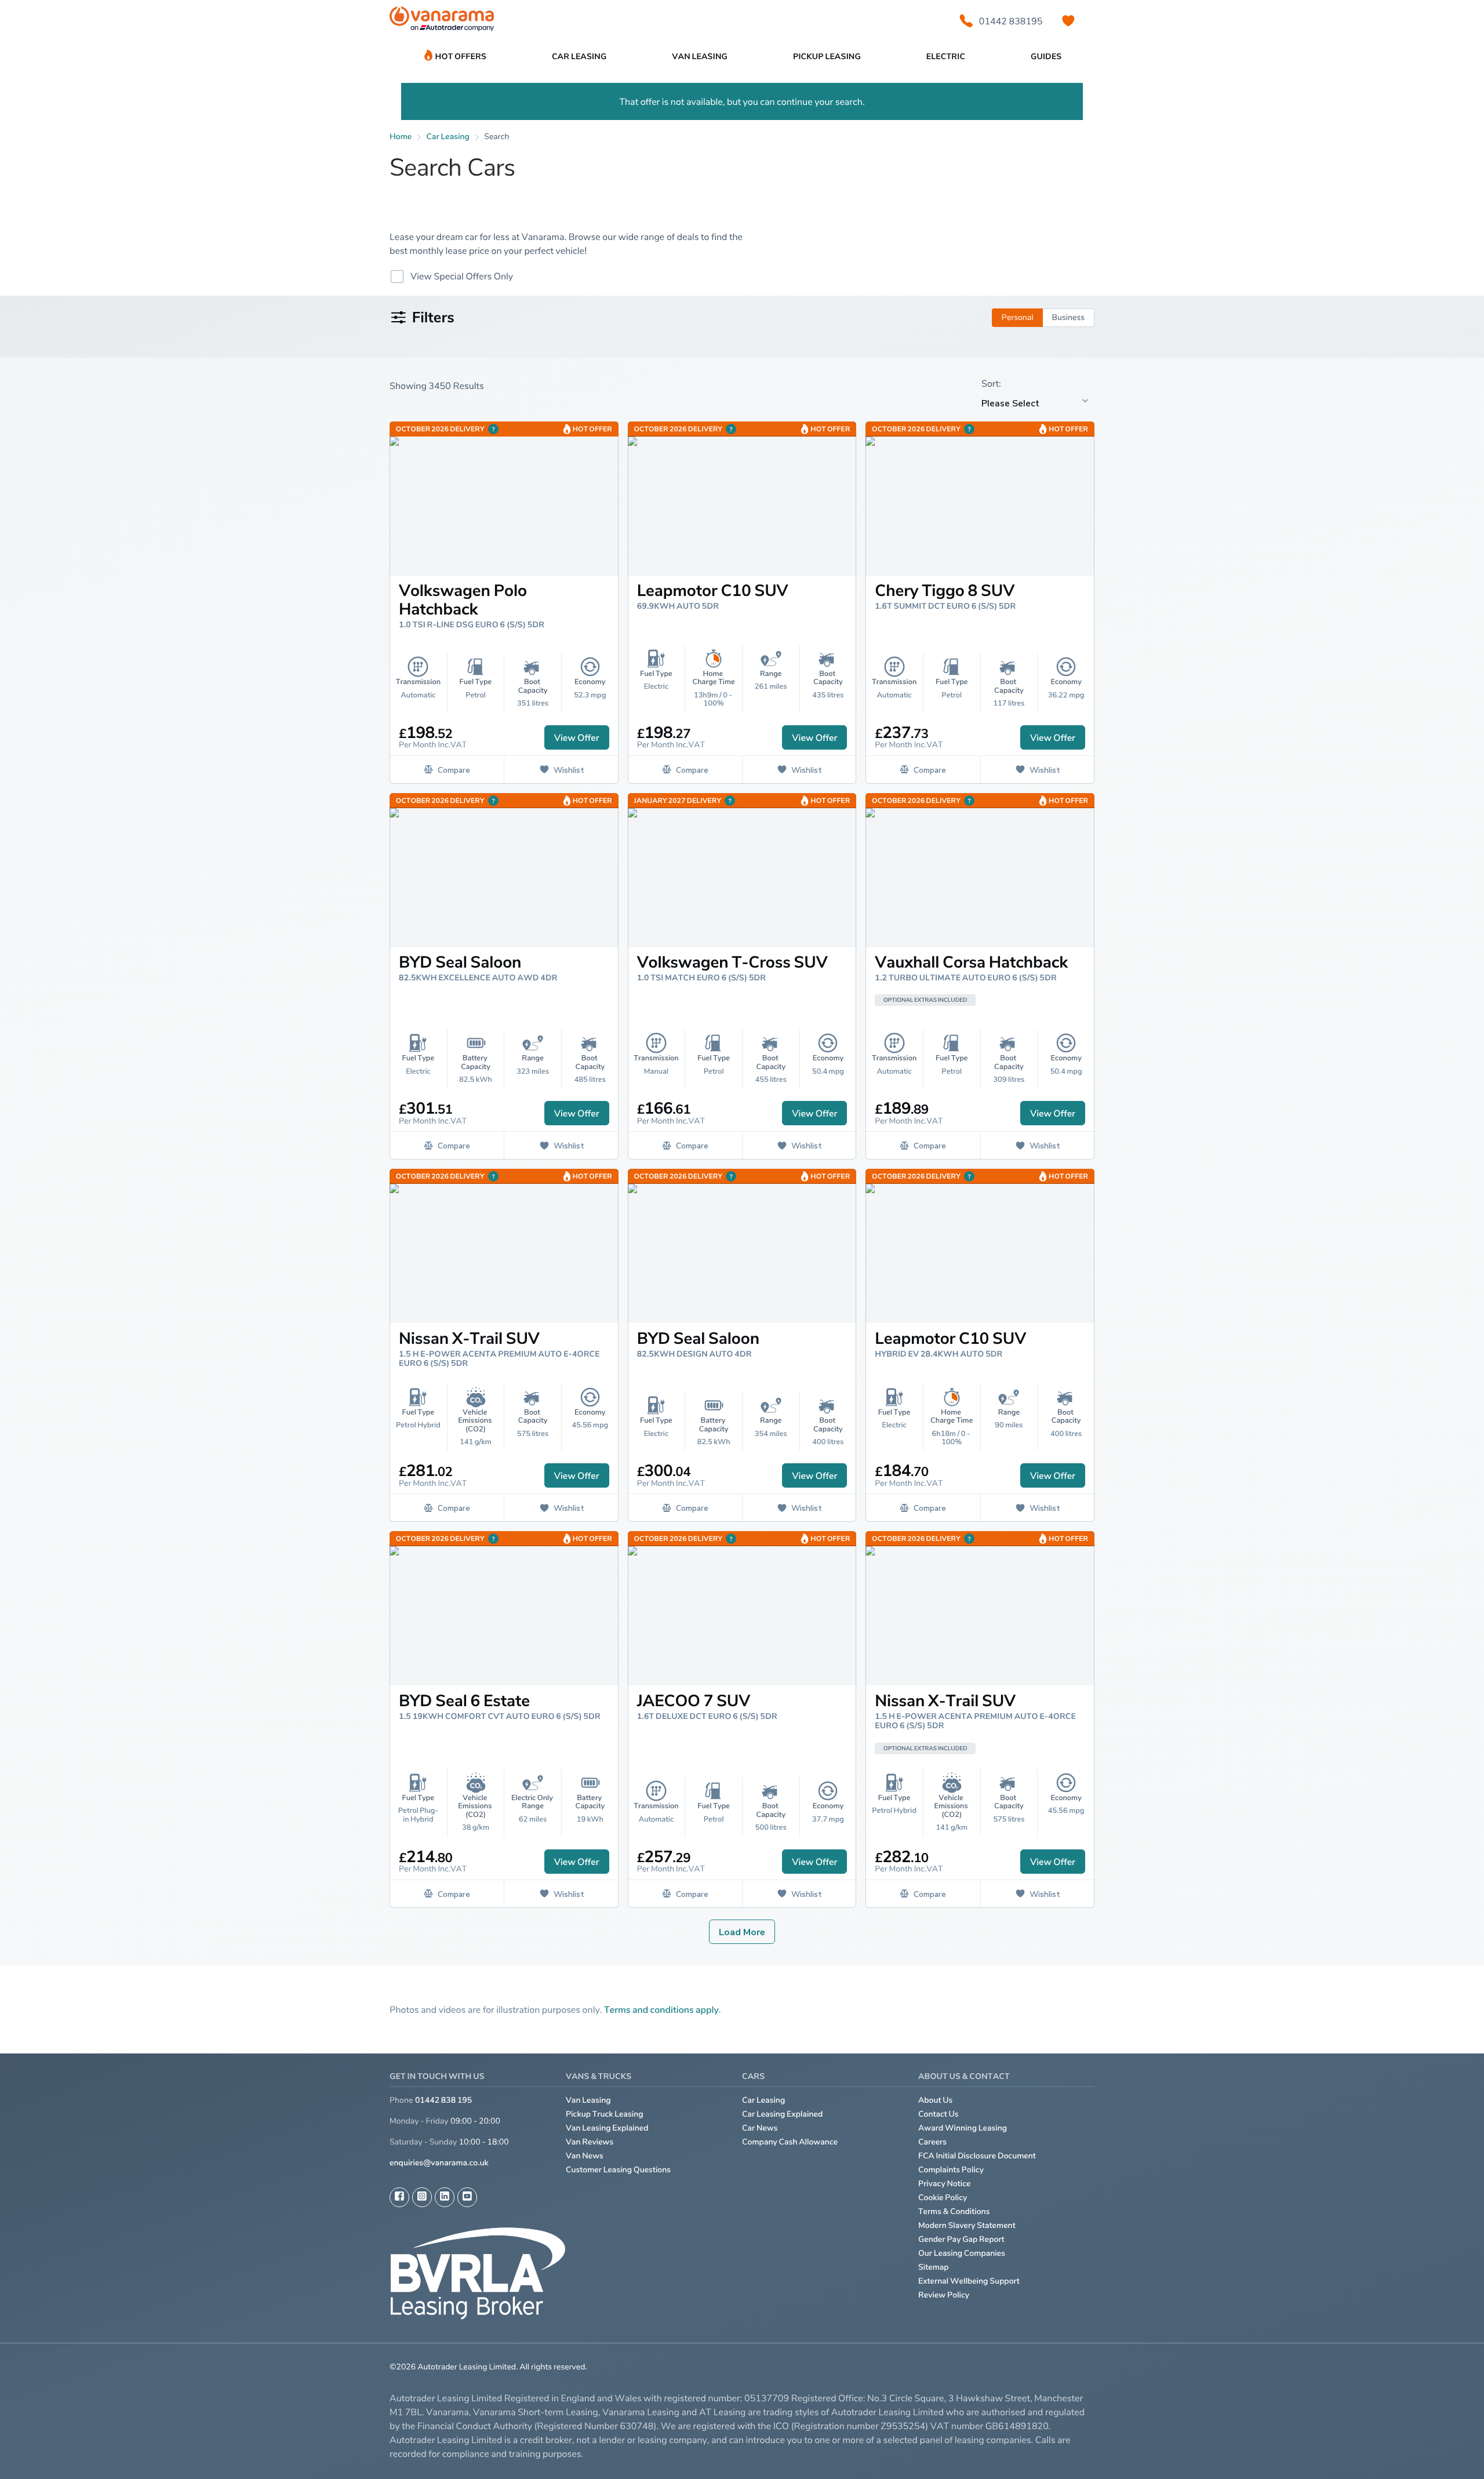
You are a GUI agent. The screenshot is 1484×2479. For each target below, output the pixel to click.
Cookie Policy (943, 2198)
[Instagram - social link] (422, 2197)
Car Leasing (763, 2100)
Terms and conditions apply (661, 2009)
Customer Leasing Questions (618, 2170)
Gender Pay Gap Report (961, 2239)
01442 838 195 (443, 2100)
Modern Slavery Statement (967, 2225)
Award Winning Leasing (963, 2128)
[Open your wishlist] (1068, 21)
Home (401, 137)
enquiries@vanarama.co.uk (439, 2163)
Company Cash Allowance (790, 2142)
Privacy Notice (945, 2184)
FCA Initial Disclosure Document (977, 2156)
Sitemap (934, 2267)
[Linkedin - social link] (445, 2197)
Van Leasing (588, 2100)
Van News (585, 2156)
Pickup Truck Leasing (605, 2114)
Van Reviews (590, 2142)
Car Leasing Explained (782, 2114)
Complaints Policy (951, 2170)
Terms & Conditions (954, 2211)
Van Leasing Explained (607, 2128)
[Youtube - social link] (467, 2197)
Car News (760, 2128)
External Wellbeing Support (969, 2281)
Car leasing (448, 137)
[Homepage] (442, 21)
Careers (932, 2142)
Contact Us (939, 2114)
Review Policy (944, 2295)
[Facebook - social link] (399, 2197)
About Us (935, 2100)
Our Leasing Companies (962, 2253)
